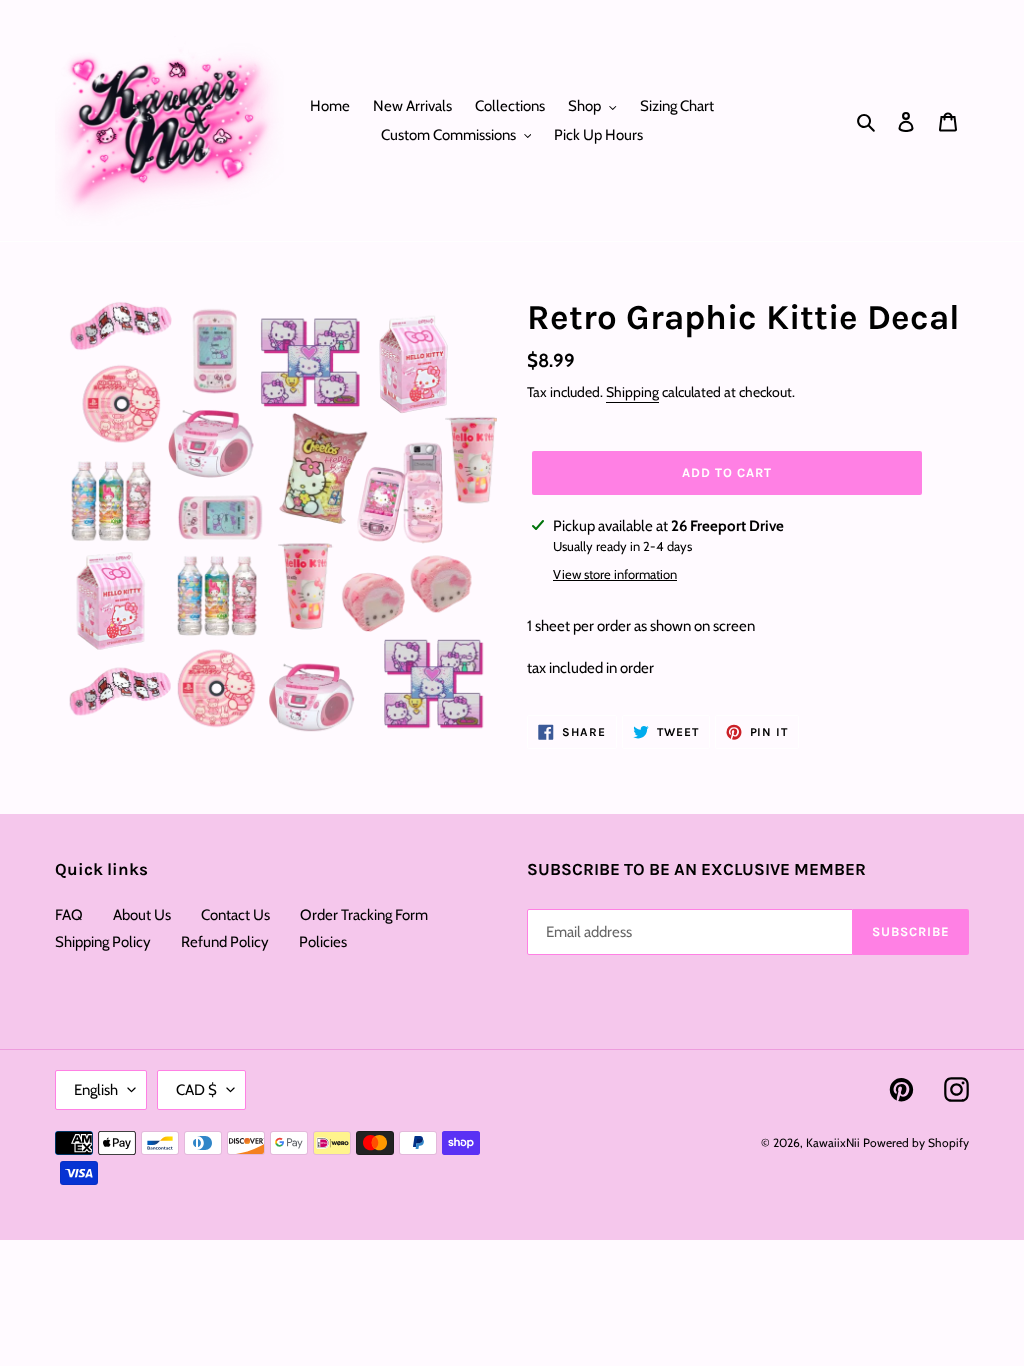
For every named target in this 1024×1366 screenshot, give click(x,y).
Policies (323, 942)
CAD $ (196, 1090)
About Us (142, 915)
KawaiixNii (833, 1142)
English (96, 1090)
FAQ (69, 915)
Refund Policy (225, 942)
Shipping (632, 392)
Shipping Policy (103, 942)
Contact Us (235, 915)
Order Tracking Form (364, 915)
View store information (615, 574)
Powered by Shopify (916, 1142)
